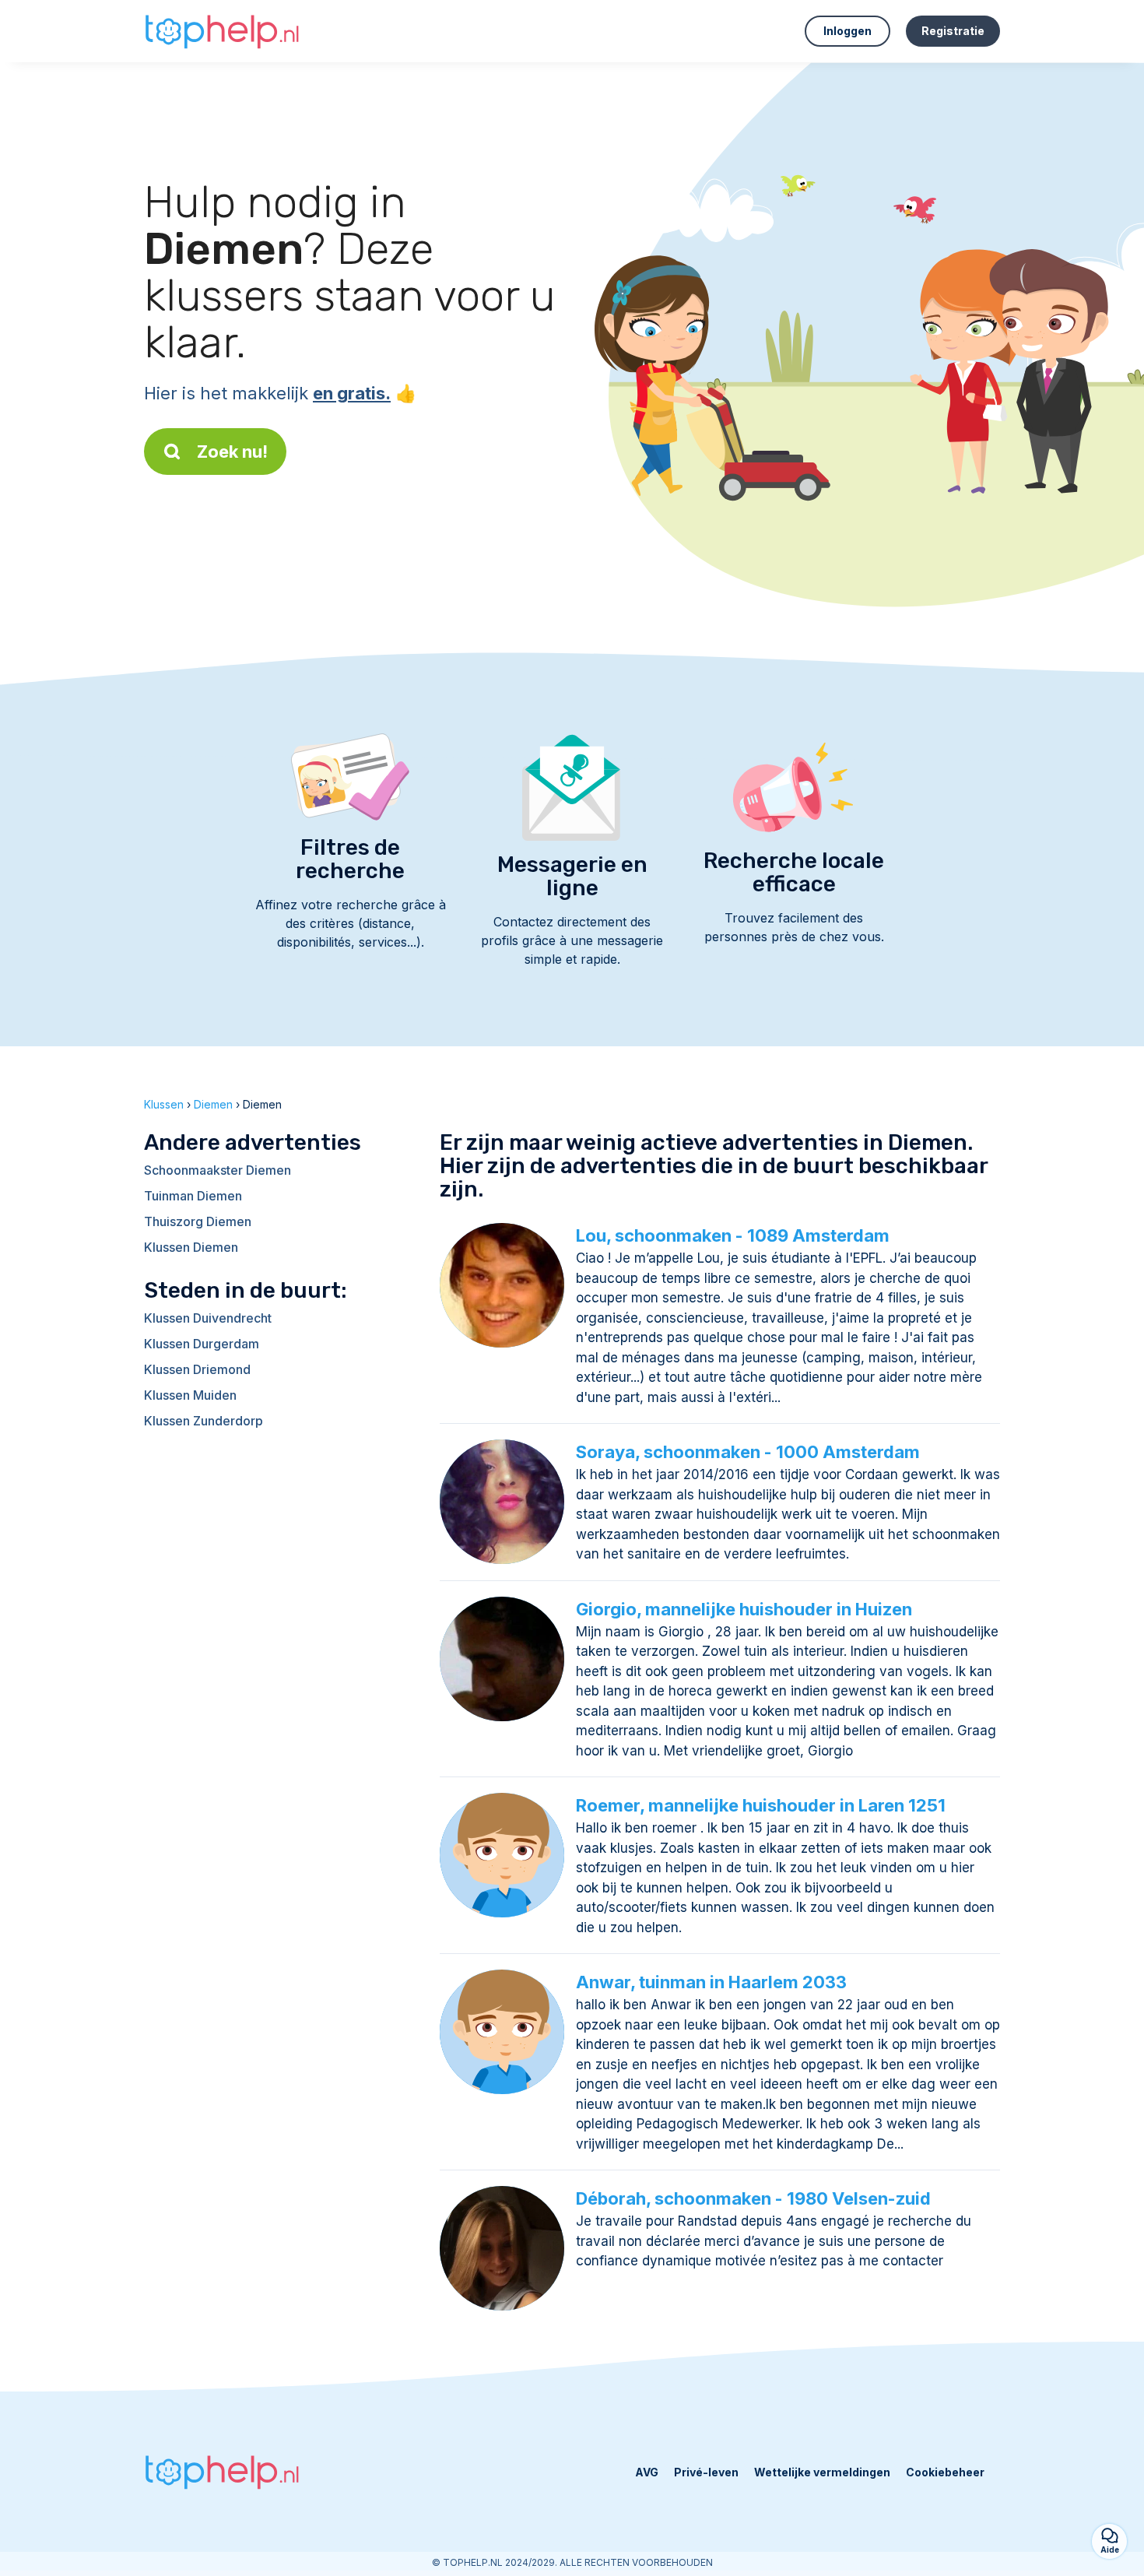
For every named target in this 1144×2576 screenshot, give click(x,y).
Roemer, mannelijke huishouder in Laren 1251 (761, 1805)
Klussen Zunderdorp (204, 1421)
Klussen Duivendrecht (208, 1318)
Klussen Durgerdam (202, 1344)
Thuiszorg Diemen (198, 1221)
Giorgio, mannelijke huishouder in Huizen (744, 1609)
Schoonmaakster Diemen (218, 1170)
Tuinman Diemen (193, 1196)
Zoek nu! (232, 452)
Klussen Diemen (191, 1247)
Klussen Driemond (197, 1369)
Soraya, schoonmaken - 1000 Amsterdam (748, 1452)
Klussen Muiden (190, 1395)
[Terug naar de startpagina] (222, 31)
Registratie (953, 31)
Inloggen (847, 31)
